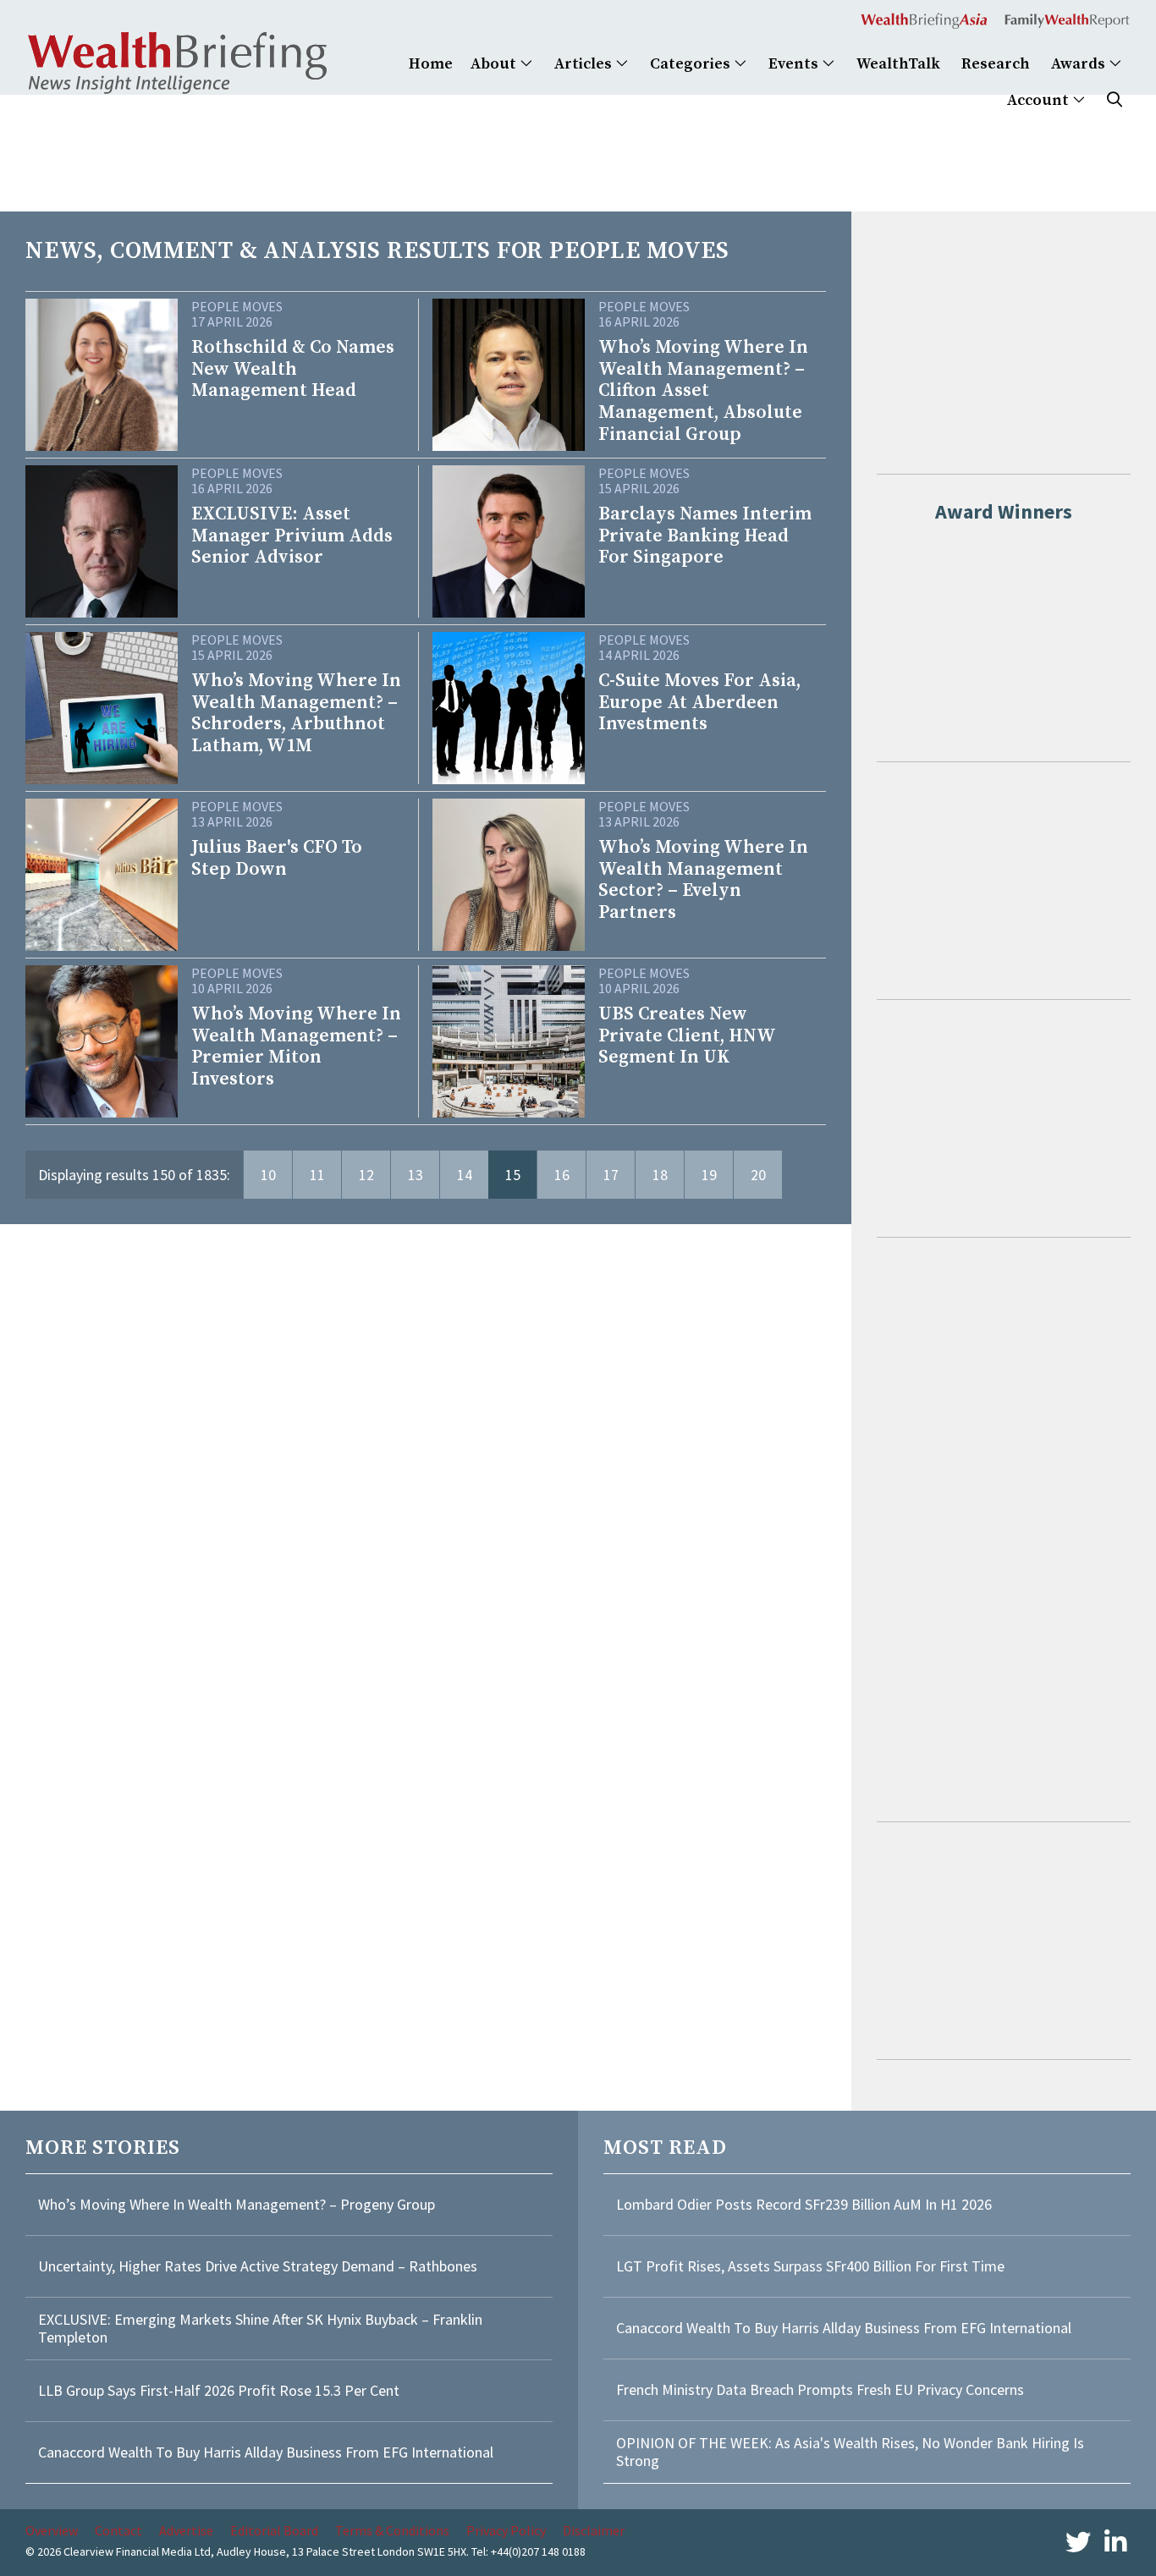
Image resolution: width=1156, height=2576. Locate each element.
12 (366, 1175)
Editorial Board (274, 2530)
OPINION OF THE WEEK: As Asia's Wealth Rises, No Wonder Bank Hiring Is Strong (850, 2452)
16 (562, 1175)
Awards (1080, 64)
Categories (692, 64)
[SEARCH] (1115, 100)
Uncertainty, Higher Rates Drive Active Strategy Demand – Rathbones (258, 2266)
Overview (52, 2530)
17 (611, 1175)
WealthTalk (898, 64)
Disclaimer (594, 2530)
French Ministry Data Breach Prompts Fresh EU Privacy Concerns (820, 2389)
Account (1040, 100)
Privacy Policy (506, 2530)
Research (996, 64)
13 (416, 1175)
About (495, 64)
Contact (118, 2530)
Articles (585, 64)
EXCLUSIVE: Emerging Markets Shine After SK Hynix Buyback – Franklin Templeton (260, 2329)
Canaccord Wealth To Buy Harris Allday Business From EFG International (266, 2452)
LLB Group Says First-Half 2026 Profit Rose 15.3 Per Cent (219, 2390)
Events (795, 64)
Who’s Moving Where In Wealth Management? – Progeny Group (237, 2204)
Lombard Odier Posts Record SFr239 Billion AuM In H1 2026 (804, 2204)
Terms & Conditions (392, 2530)
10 (268, 1175)
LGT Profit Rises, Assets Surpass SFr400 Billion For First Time (812, 2266)
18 (660, 1175)
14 (465, 1175)
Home (431, 64)
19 (709, 1175)
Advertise (186, 2530)
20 (758, 1175)
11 (317, 1175)
